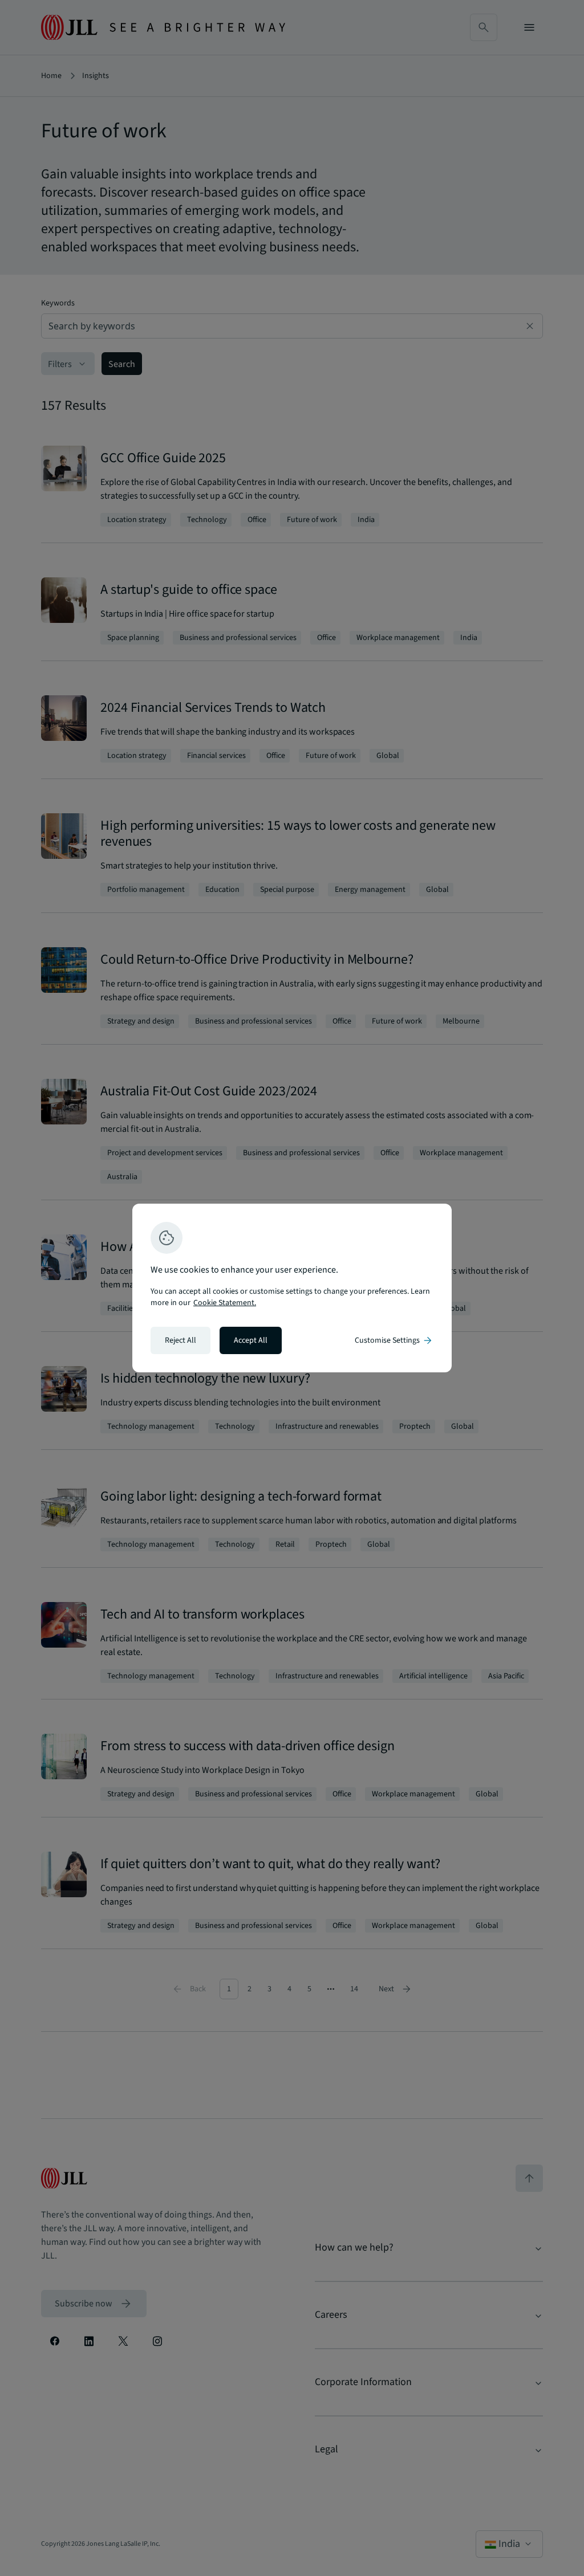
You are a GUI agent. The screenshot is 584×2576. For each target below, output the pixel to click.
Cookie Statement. (225, 1303)
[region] (292, 1288)
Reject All (181, 1340)
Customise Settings (394, 1340)
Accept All (251, 1340)
